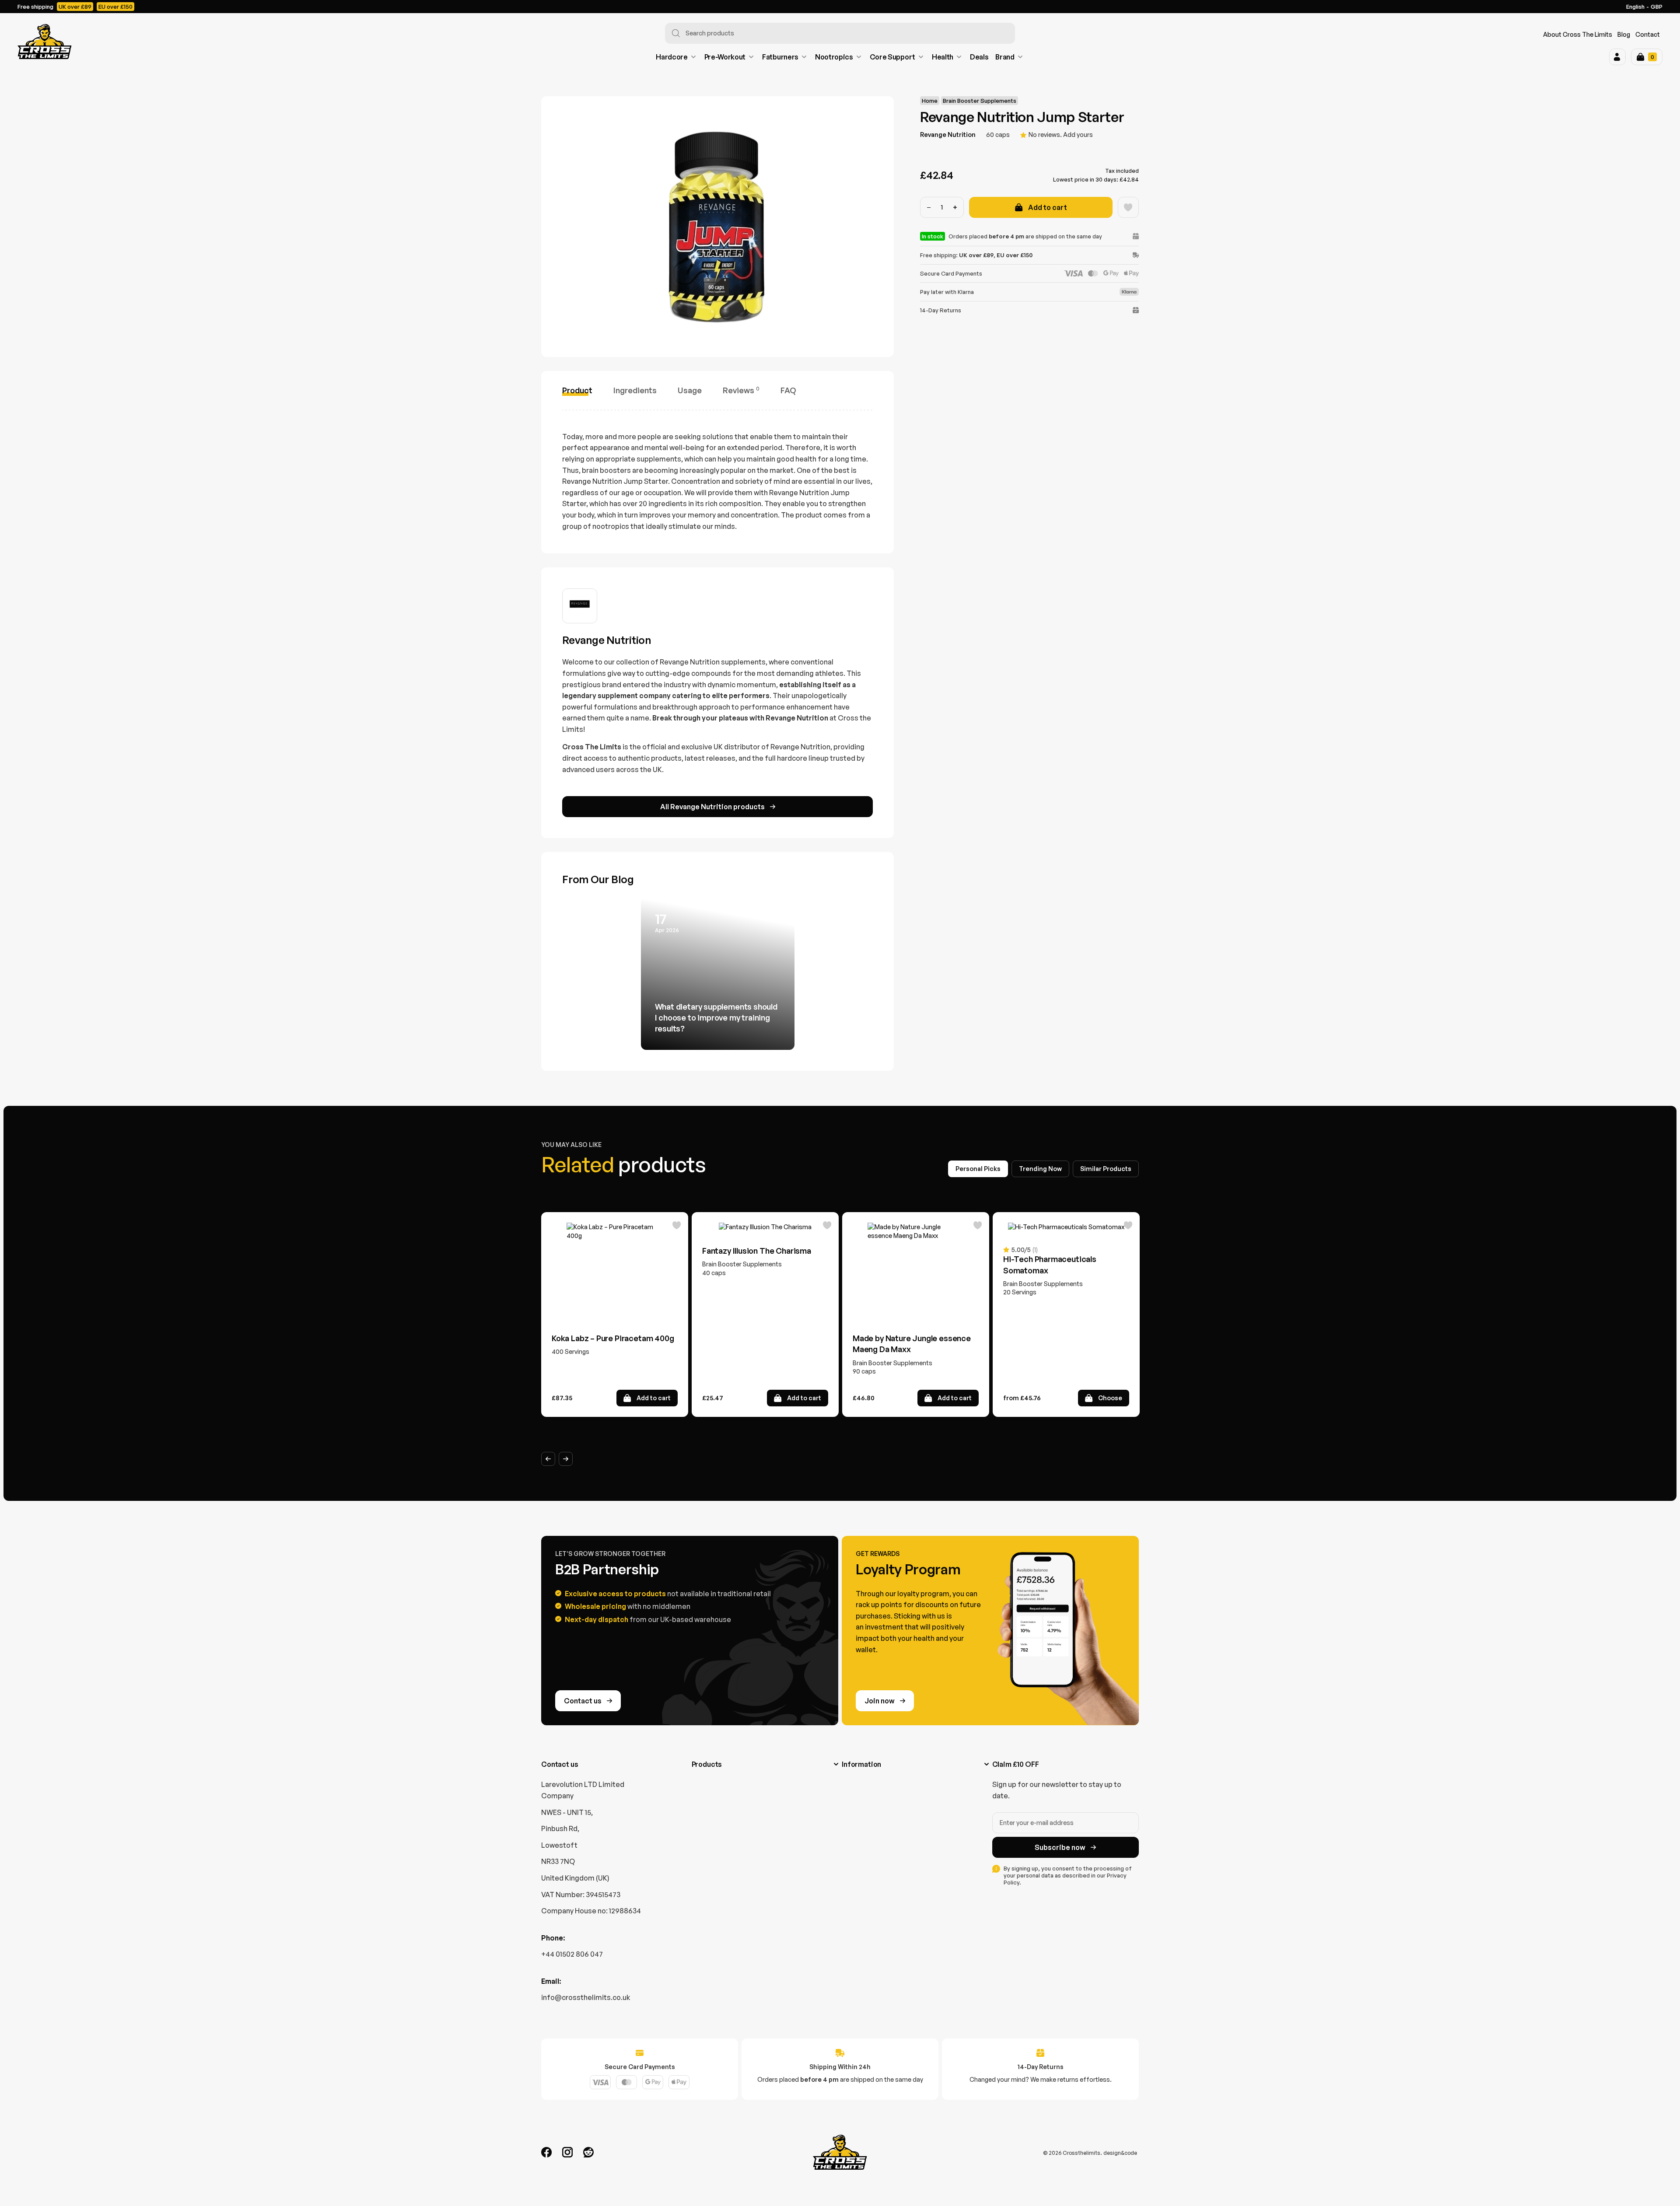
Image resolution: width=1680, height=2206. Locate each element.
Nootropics (834, 57)
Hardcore (672, 57)
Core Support (892, 57)
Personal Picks (978, 1169)
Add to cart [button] (654, 1398)
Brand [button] (1005, 57)
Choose (1110, 1398)
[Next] (566, 1459)
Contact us (583, 1701)
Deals (979, 57)
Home (930, 101)
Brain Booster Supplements (980, 101)
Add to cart (1048, 207)
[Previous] (548, 1459)
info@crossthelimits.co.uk (586, 1997)
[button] (1617, 57)
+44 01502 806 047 (572, 1954)
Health (943, 57)
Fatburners (780, 57)
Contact (1648, 34)
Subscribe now (1060, 1847)
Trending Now (1040, 1169)
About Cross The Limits (1578, 34)
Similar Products (1106, 1169)
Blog (1624, 34)
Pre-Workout (725, 57)
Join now (880, 1701)
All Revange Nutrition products (712, 807)
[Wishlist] (1128, 207)
